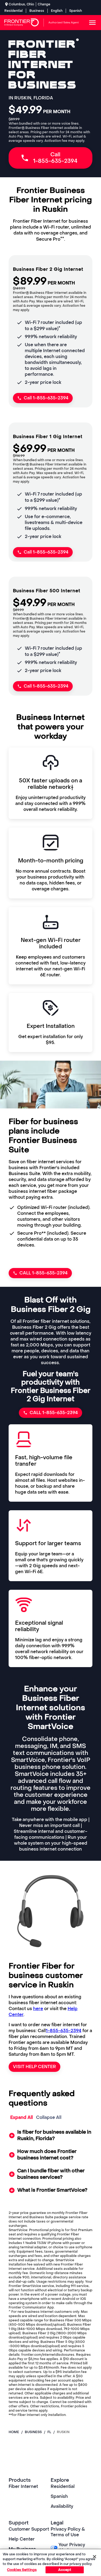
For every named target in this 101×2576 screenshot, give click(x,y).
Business (37, 11)
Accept (65, 2570)
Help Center (22, 2539)
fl (49, 2432)
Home (14, 2432)
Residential (13, 11)
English (57, 11)
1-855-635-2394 (64, 2031)
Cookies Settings (22, 2570)
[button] (50, 2136)
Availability (62, 2506)
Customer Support (29, 2529)
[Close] (95, 2557)
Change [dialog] (44, 4)
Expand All (22, 2117)
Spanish (76, 11)
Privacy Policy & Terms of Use (68, 2532)
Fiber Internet (23, 2486)
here (38, 2009)
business (33, 2432)
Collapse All (49, 2117)
